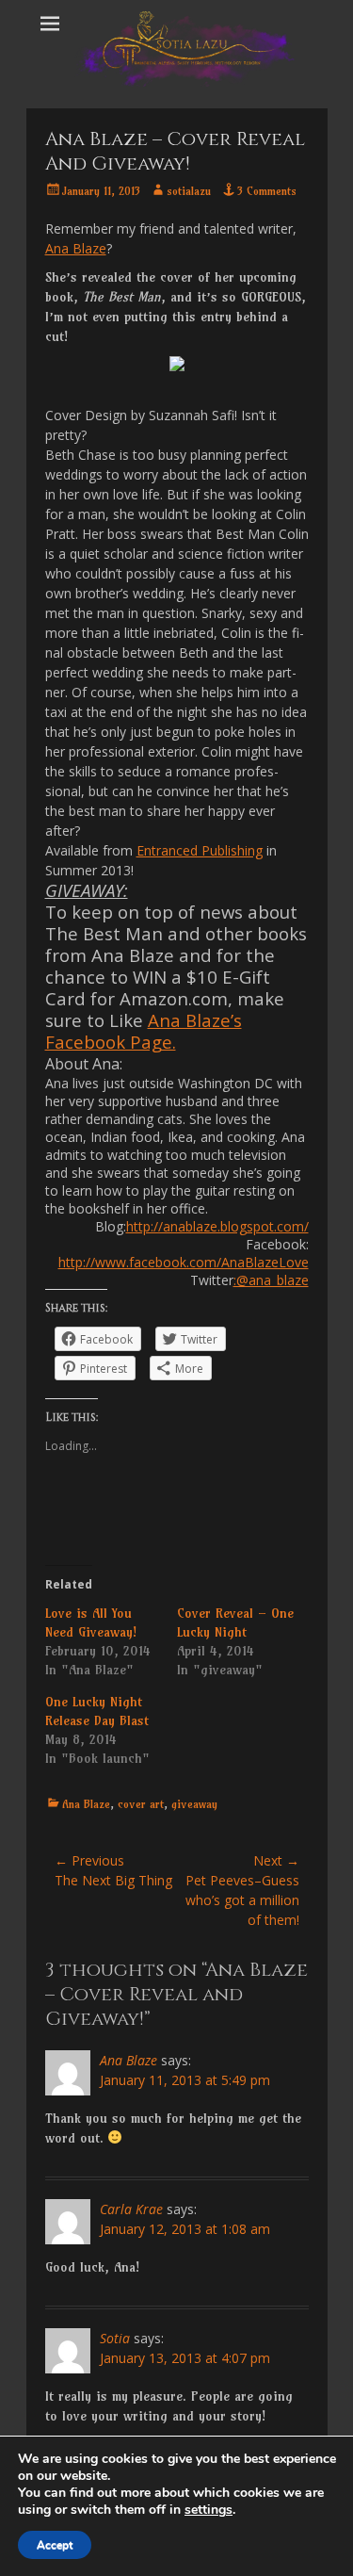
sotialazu (189, 191)
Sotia (115, 2338)
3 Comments (267, 191)
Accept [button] (55, 2545)
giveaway (194, 1804)
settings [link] (209, 2510)
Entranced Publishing (200, 850)
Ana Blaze (76, 248)
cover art (141, 1804)
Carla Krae (131, 2209)
